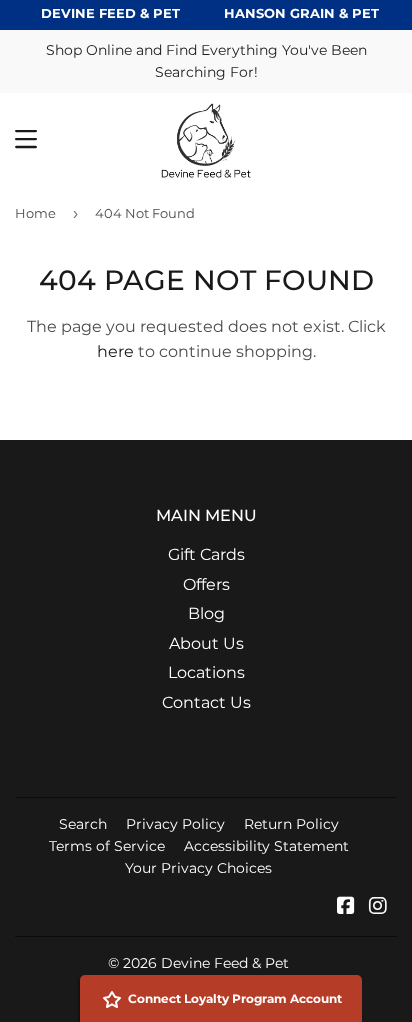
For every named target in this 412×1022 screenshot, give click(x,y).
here (115, 351)
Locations (206, 672)
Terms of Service (107, 846)
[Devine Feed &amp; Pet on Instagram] (378, 907)
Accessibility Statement (266, 846)
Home (35, 213)
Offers (206, 584)
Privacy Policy (175, 824)
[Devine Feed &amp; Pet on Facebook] (346, 907)
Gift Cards (206, 554)
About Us (206, 643)
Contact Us (206, 702)
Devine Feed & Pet (225, 963)
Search (83, 824)
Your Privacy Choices (198, 868)
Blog (206, 613)
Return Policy (291, 824)
